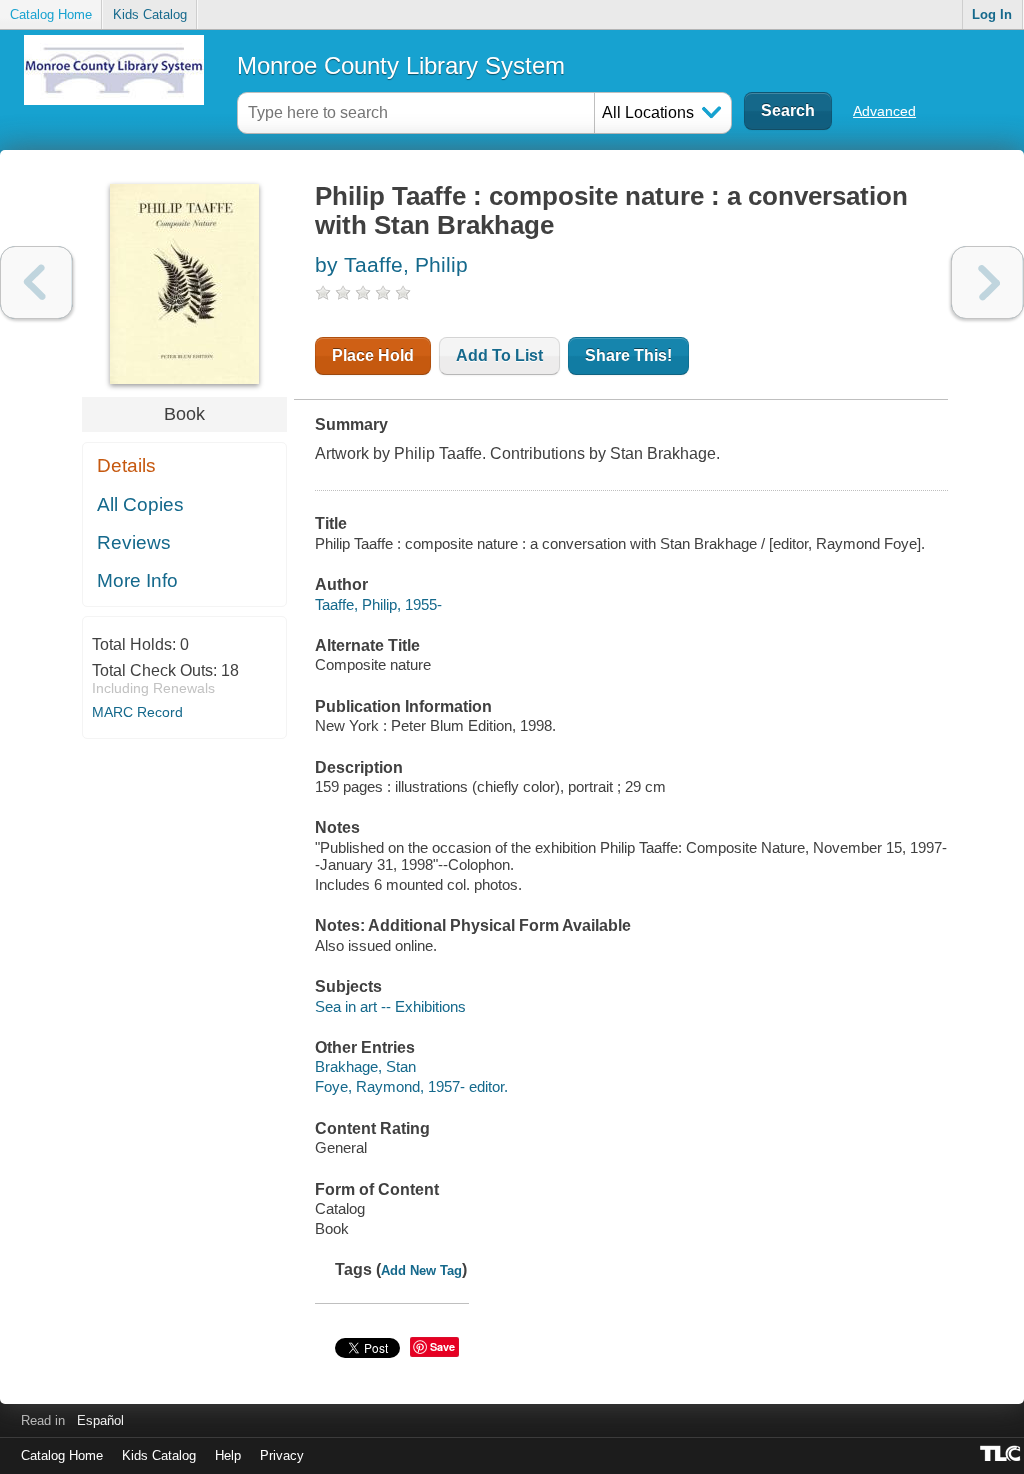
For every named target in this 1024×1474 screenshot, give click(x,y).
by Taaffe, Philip (391, 264)
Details (126, 465)
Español (100, 1420)
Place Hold (373, 355)
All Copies (140, 504)
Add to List (499, 355)
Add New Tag (421, 1270)
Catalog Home (51, 14)
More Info (137, 580)
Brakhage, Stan (365, 1066)
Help (228, 1455)
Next (987, 282)
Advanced (884, 111)
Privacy (282, 1455)
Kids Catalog (150, 14)
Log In (992, 14)
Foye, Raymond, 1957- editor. (411, 1086)
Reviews (134, 542)
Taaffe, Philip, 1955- (378, 604)
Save (442, 1346)
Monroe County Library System (401, 65)
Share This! (628, 355)
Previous (36, 282)
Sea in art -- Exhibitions (390, 1006)
